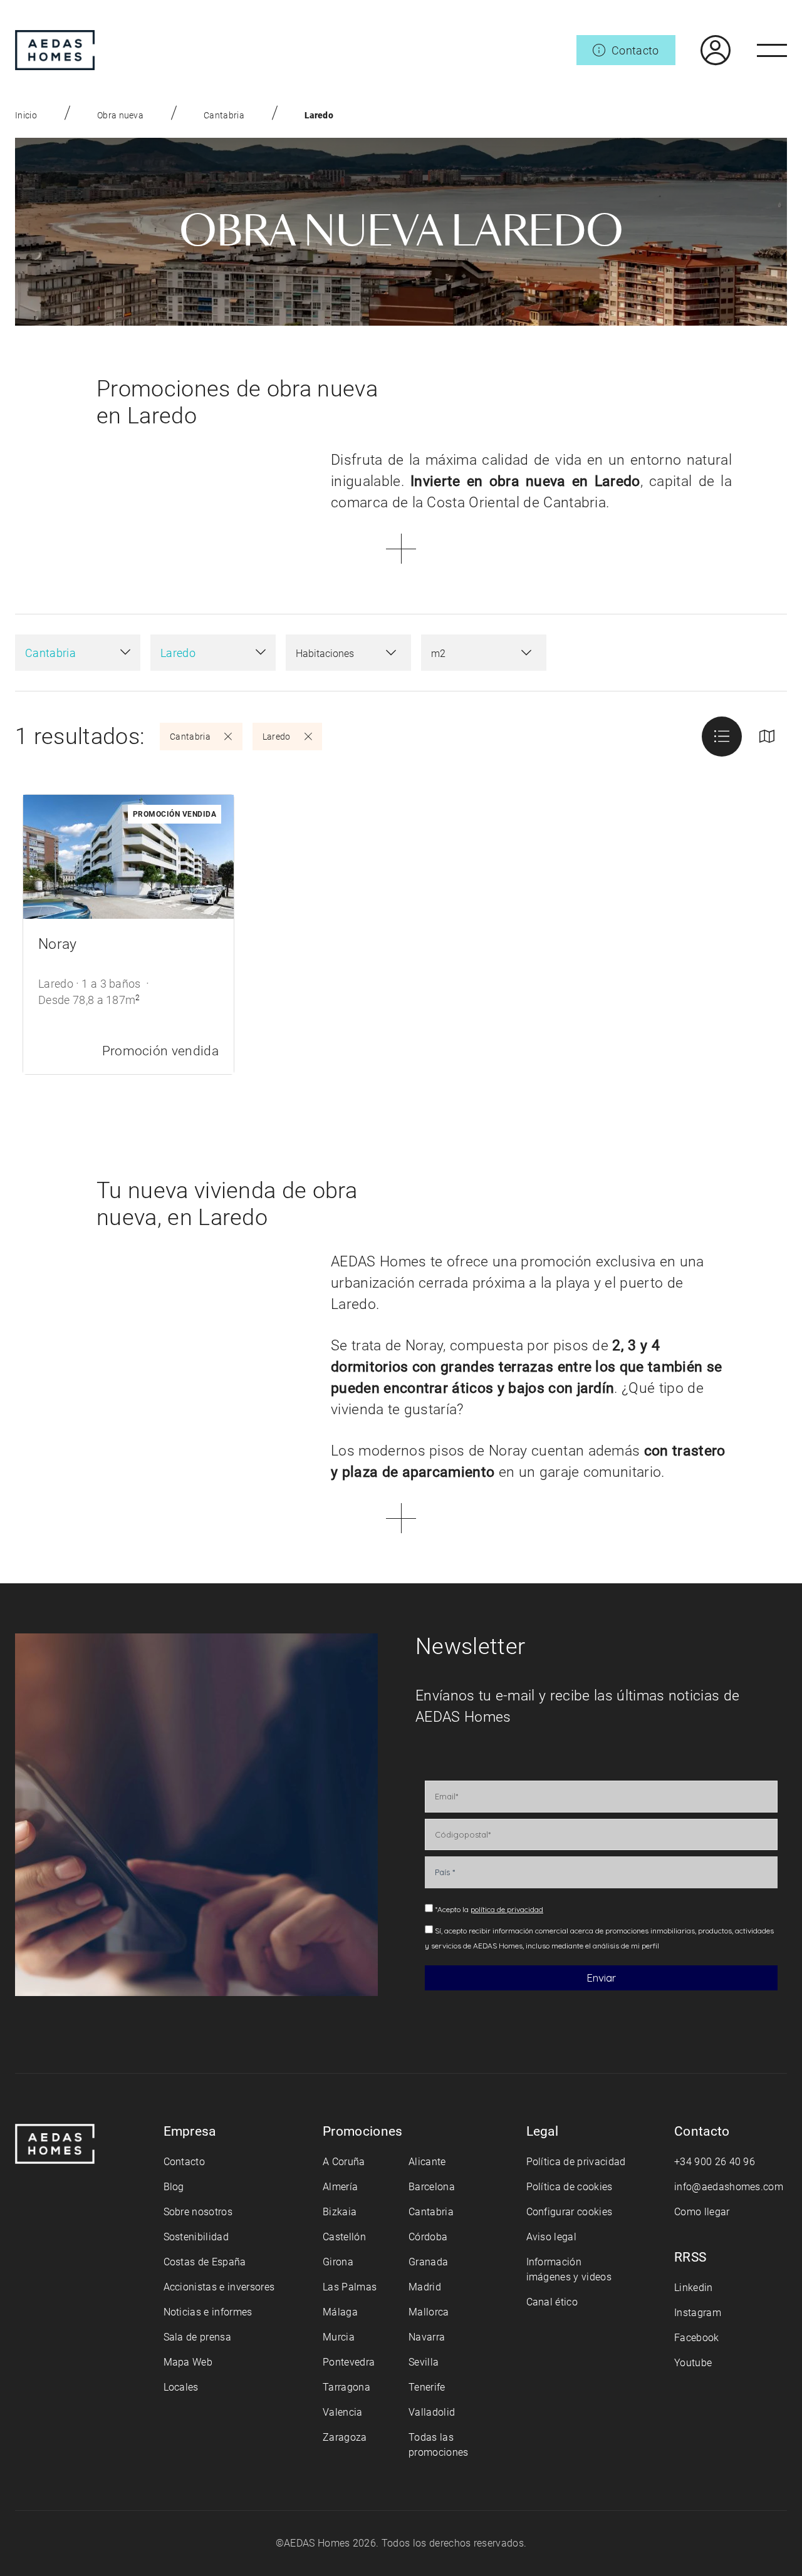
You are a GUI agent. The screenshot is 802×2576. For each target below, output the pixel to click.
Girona (338, 2262)
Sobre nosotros (198, 2212)
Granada (428, 2262)
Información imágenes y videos (569, 2269)
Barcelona (432, 2187)
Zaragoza (345, 2437)
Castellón (344, 2237)
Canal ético (552, 2302)
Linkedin (694, 2288)
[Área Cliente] (703, 50)
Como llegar (702, 2212)
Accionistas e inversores (219, 2287)
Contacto (185, 2162)
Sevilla (424, 2362)
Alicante (427, 2162)
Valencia (343, 2412)
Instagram (698, 2313)
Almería (340, 2187)
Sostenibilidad (196, 2237)
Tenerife (427, 2387)
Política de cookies (570, 2187)
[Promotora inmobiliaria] (55, 50)
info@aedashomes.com (729, 2187)
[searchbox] (336, 654)
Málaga (340, 2312)
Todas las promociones (439, 2445)
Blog (174, 2187)
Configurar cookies (570, 2212)
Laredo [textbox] (178, 653)
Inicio (26, 115)
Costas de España (205, 2262)
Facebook (697, 2338)
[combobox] (78, 653)
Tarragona (346, 2387)
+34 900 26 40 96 (715, 2162)
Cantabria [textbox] (50, 653)
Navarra (427, 2337)
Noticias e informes (208, 2312)
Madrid (425, 2287)
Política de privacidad (576, 2162)
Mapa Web (188, 2362)
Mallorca (429, 2312)
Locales (181, 2387)
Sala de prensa (197, 2337)
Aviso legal (552, 2237)
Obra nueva (120, 115)
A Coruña (344, 2162)
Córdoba (428, 2237)
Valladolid (432, 2412)
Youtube (693, 2363)
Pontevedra (349, 2362)
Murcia (339, 2337)
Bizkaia (340, 2212)
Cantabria (224, 115)
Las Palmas (350, 2287)
